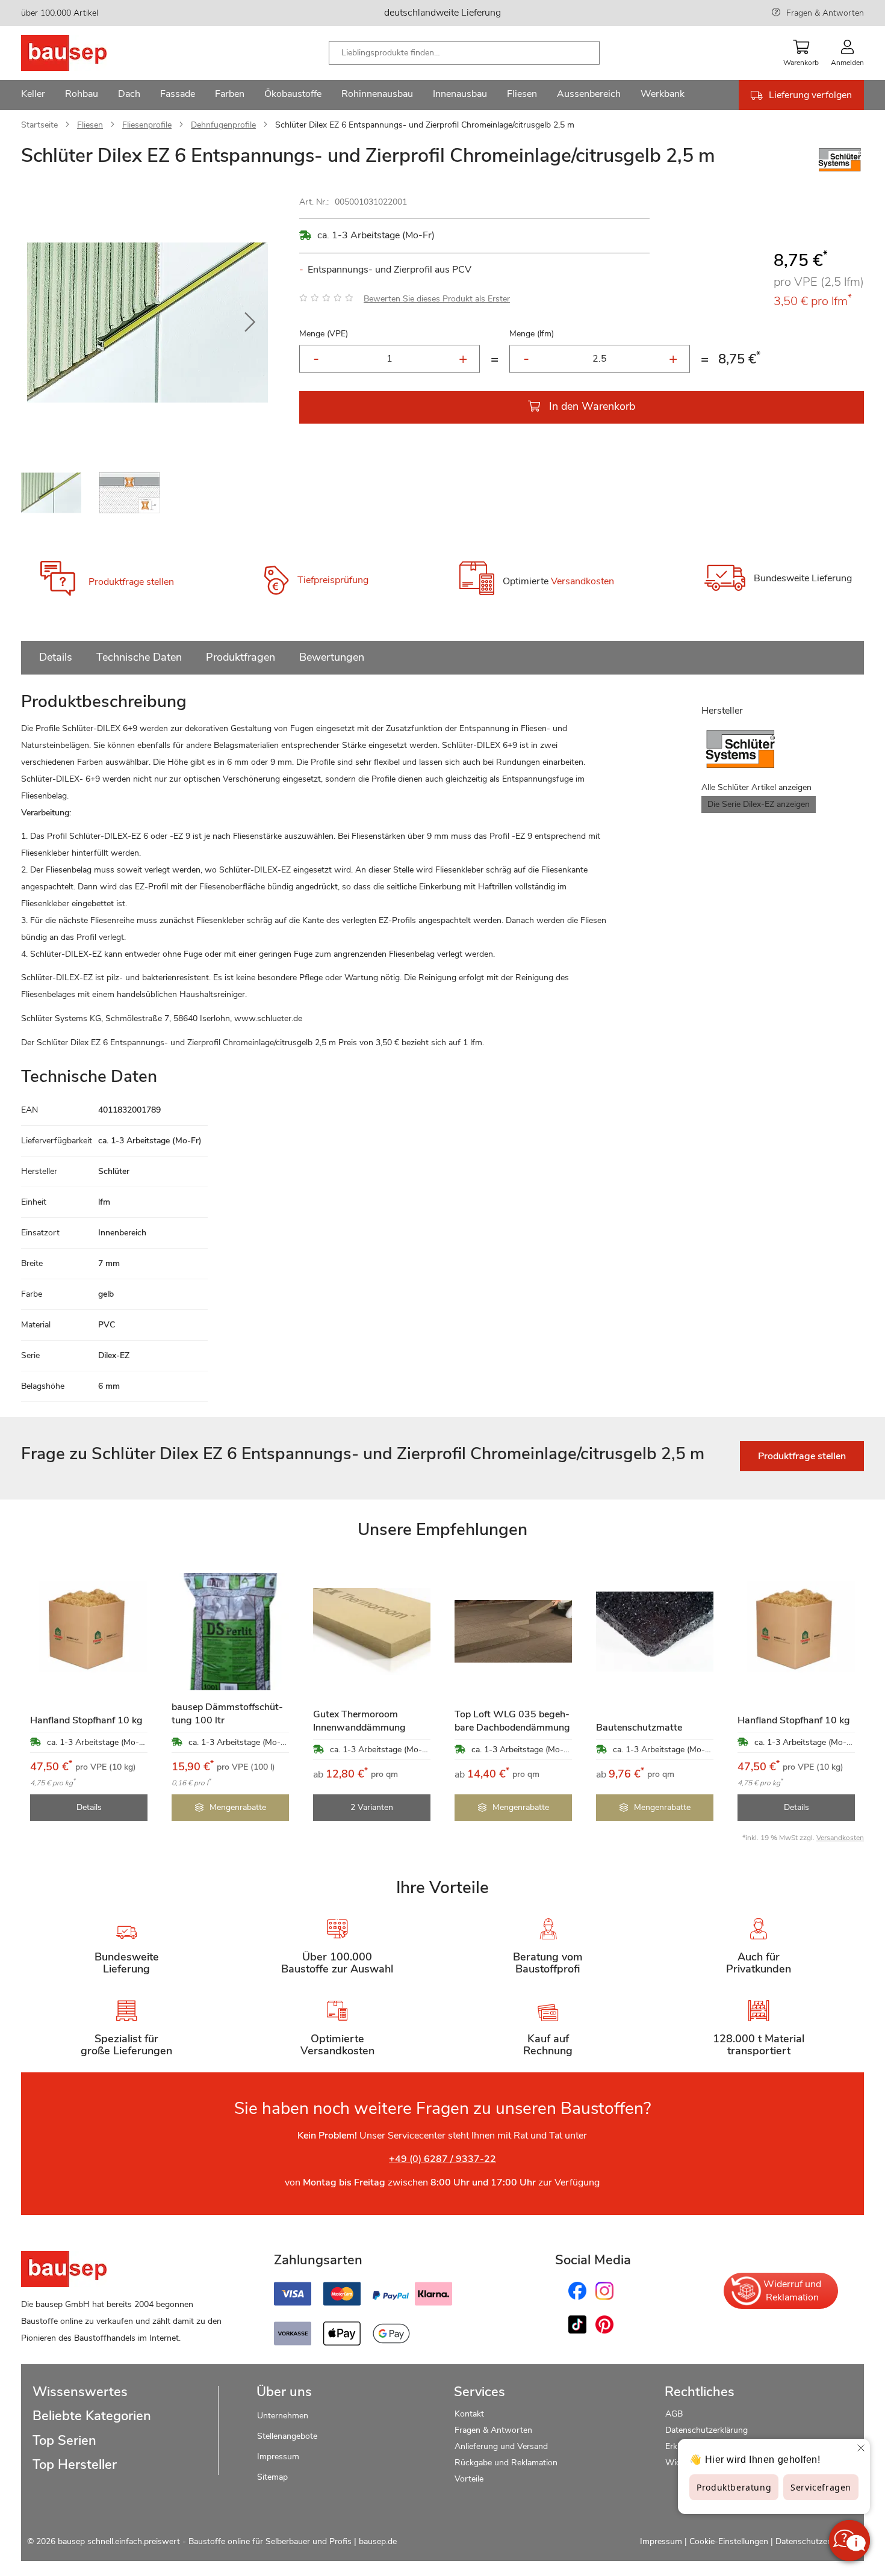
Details (56, 657)
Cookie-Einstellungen (729, 2541)
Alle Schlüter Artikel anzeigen (756, 787)
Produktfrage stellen (131, 582)
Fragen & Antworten (825, 13)
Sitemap (272, 2477)
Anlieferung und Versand (501, 2446)
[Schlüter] (840, 171)
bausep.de (378, 2541)
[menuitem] (33, 95)
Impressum (278, 2457)
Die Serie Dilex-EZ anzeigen (759, 804)
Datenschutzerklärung (706, 2430)
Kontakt (469, 2414)
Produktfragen (241, 657)
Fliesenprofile (147, 125)
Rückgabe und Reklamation (506, 2463)
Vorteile (469, 2479)
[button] (250, 323)
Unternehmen (283, 2416)
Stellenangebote (287, 2436)
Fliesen (90, 125)
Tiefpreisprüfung (333, 580)
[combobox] (464, 53)
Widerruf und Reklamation (792, 2291)
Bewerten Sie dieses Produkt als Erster (437, 299)
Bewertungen (332, 657)
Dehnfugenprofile (223, 125)
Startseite (39, 125)
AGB (674, 2414)
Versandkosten (582, 582)
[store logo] (83, 53)
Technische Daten (139, 657)
